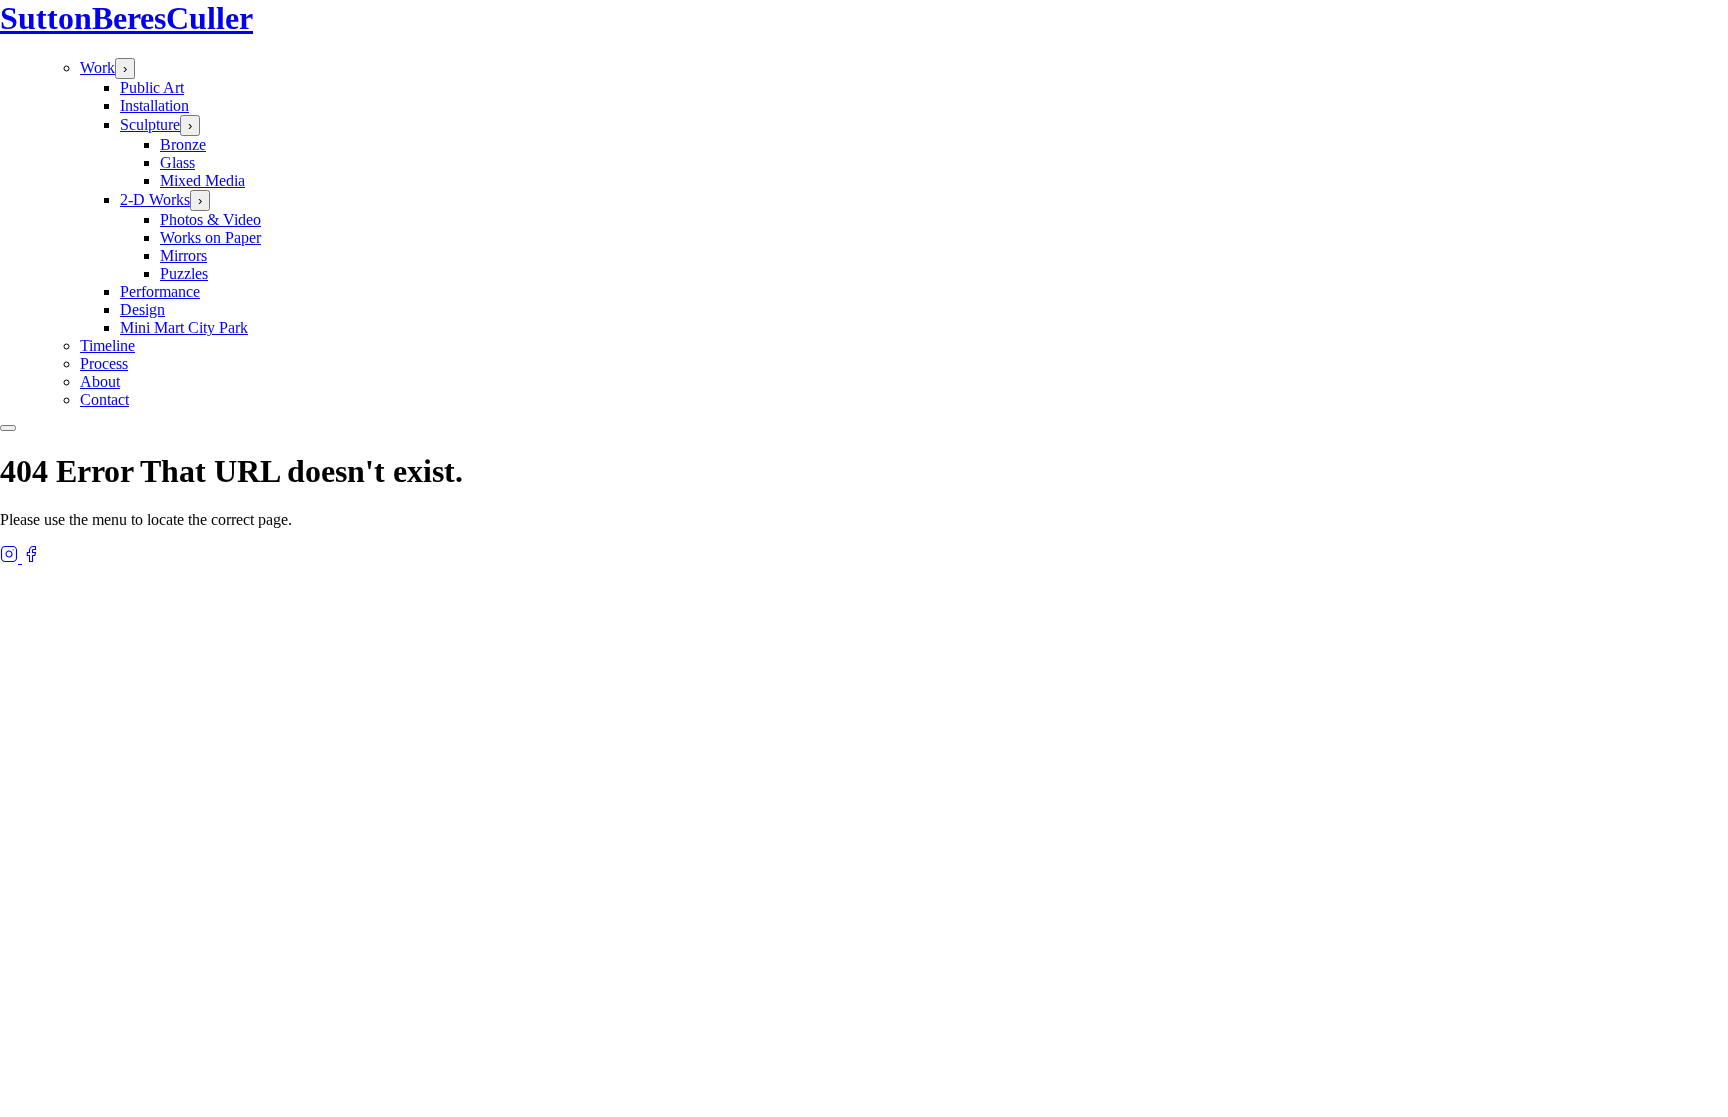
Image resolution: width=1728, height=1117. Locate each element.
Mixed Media (202, 180)
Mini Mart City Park (184, 327)
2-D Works (155, 199)
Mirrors (183, 255)
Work (97, 67)
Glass (177, 162)
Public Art (152, 87)
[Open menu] (8, 428)
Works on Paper (210, 237)
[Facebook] (31, 557)
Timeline (107, 345)
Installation (154, 105)
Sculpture (150, 124)
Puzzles (184, 273)
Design (142, 309)
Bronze (183, 144)
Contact (104, 399)
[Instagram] (11, 557)
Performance (160, 291)
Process (104, 363)
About (100, 381)
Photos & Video (210, 219)
